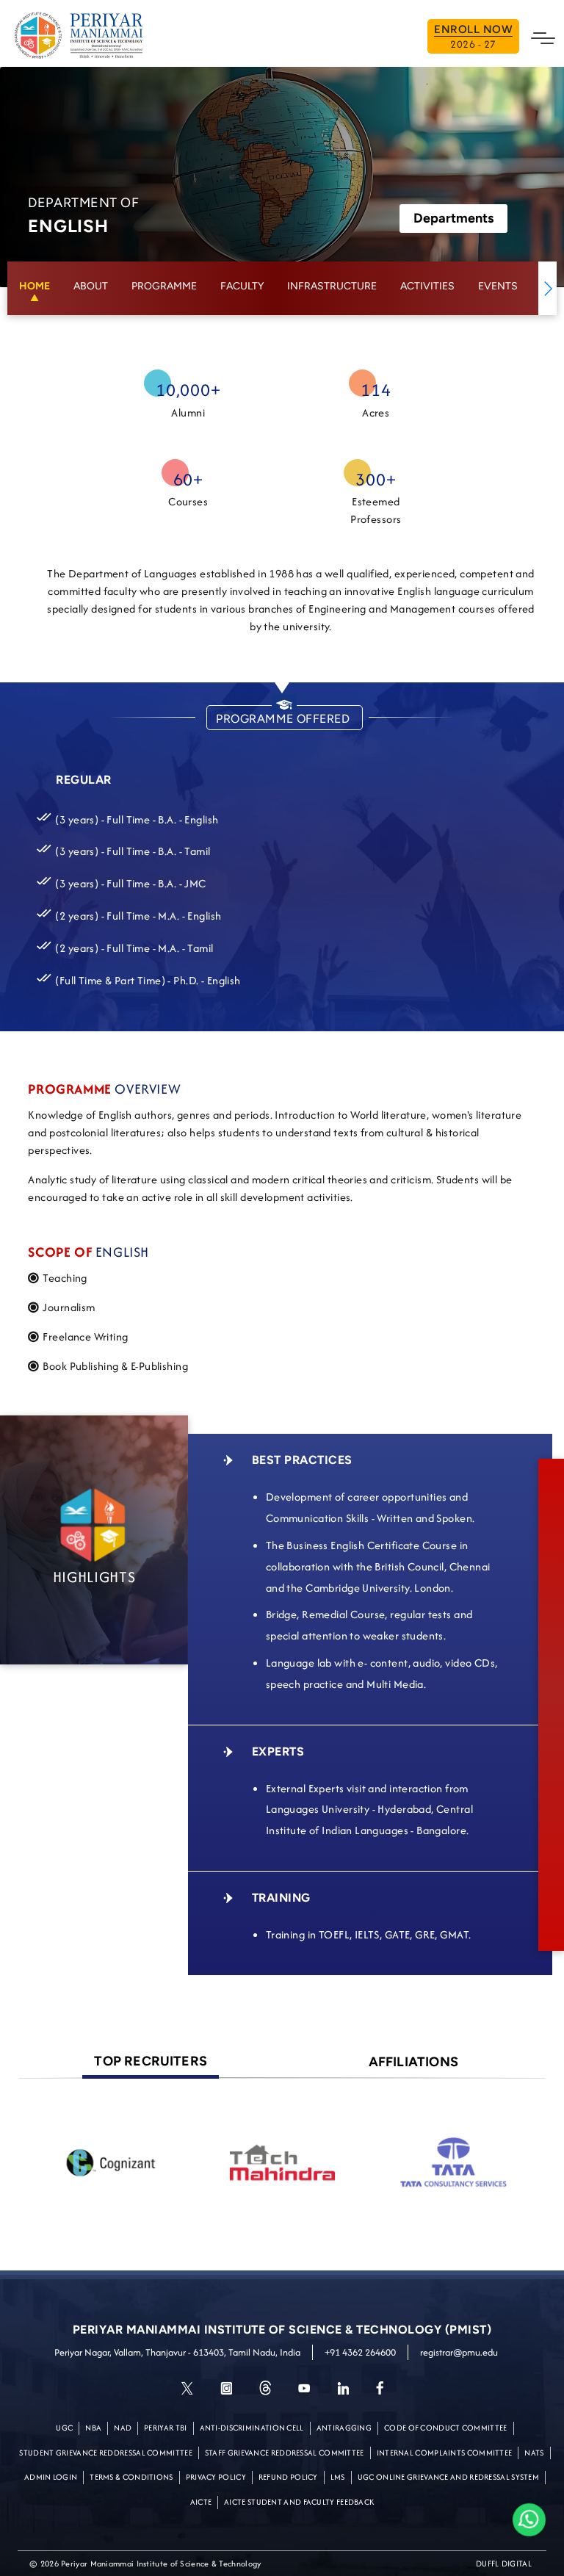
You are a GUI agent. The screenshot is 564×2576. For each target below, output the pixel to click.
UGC (64, 2428)
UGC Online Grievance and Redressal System (448, 2477)
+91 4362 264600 (360, 2352)
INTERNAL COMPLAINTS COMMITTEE (445, 2453)
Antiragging (344, 2428)
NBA (93, 2428)
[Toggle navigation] (543, 37)
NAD (123, 2428)
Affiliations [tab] (413, 2062)
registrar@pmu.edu (459, 2352)
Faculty (242, 286)
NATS (534, 2453)
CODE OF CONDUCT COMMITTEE (446, 2428)
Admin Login (51, 2477)
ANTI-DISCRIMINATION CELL (252, 2428)
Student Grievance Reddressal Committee (105, 2453)
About (91, 286)
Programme (164, 286)
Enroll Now (473, 37)
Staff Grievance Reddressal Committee (285, 2453)
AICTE (201, 2502)
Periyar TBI (165, 2428)
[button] (547, 288)
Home (35, 286)
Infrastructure (332, 286)
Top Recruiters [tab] (151, 2061)
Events (498, 286)
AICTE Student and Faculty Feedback (299, 2502)
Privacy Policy (216, 2477)
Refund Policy (288, 2477)
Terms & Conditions (131, 2477)
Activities (427, 286)
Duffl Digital (504, 2564)
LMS (338, 2477)
